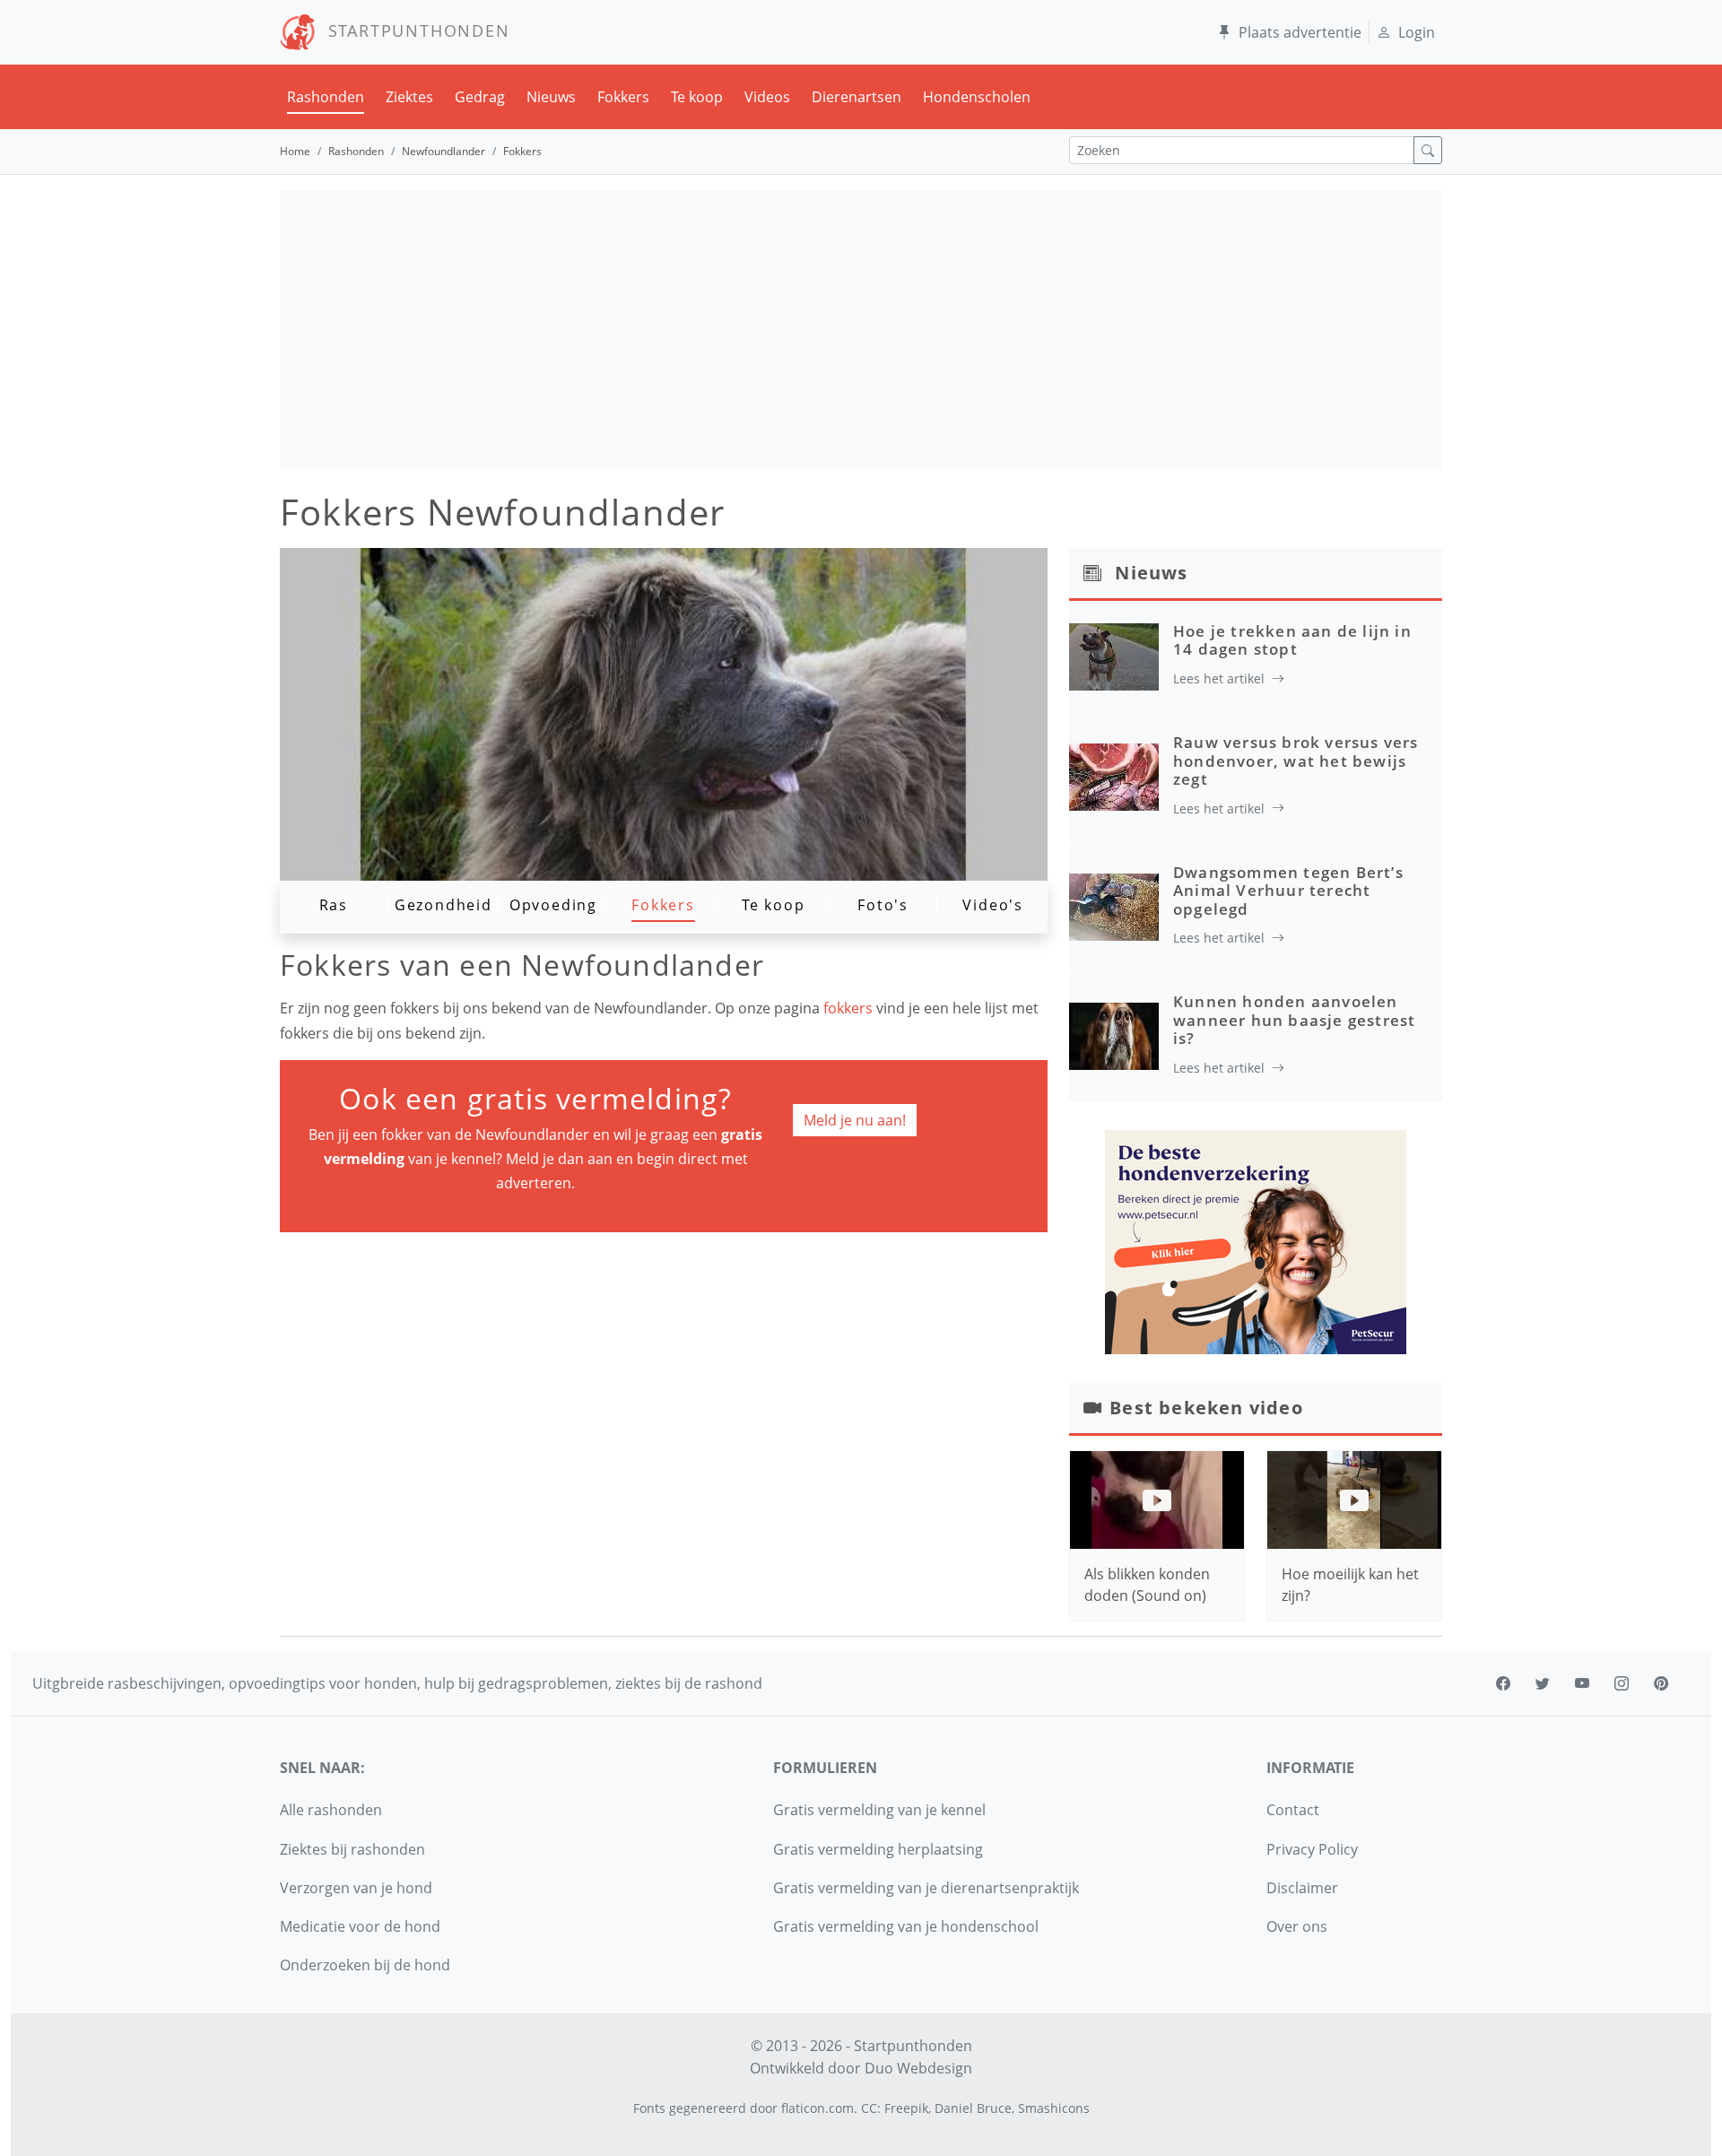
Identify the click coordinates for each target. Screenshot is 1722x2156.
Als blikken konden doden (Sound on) (1147, 1585)
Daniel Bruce (973, 2108)
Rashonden (326, 97)
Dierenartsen (857, 97)
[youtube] (1582, 1683)
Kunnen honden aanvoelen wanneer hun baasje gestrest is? (1294, 1020)
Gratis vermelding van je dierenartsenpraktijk (926, 1888)
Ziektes (409, 97)
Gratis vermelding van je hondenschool (906, 1926)
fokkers (850, 1008)
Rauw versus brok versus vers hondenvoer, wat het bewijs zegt (1296, 761)
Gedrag (480, 97)
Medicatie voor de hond (360, 1926)
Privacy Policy (1312, 1849)
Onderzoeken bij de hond (365, 1965)
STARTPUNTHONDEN (413, 30)
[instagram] (1622, 1683)
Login (1417, 32)
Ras (334, 905)
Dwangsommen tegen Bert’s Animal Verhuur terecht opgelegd (1288, 891)
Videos (767, 97)
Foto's (883, 905)
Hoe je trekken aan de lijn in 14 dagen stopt (1292, 640)
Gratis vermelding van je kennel (879, 1810)
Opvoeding (553, 905)
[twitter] (1543, 1683)
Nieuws (551, 97)
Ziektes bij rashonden (352, 1849)
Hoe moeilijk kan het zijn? (1350, 1585)
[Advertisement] (861, 329)
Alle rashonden (331, 1810)
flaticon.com (818, 2108)
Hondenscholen (977, 97)
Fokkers (623, 97)
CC (869, 2108)
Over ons (1297, 1926)
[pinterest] (1661, 1683)
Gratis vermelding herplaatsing (878, 1849)
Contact (1293, 1810)
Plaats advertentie (1300, 32)
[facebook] (1503, 1683)
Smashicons (1054, 2108)
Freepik (906, 2108)
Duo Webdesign (918, 2068)
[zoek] (1428, 150)
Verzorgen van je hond (356, 1888)
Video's (993, 905)
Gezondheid (444, 905)
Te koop (697, 97)
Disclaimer (1302, 1888)
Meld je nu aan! (855, 1120)
